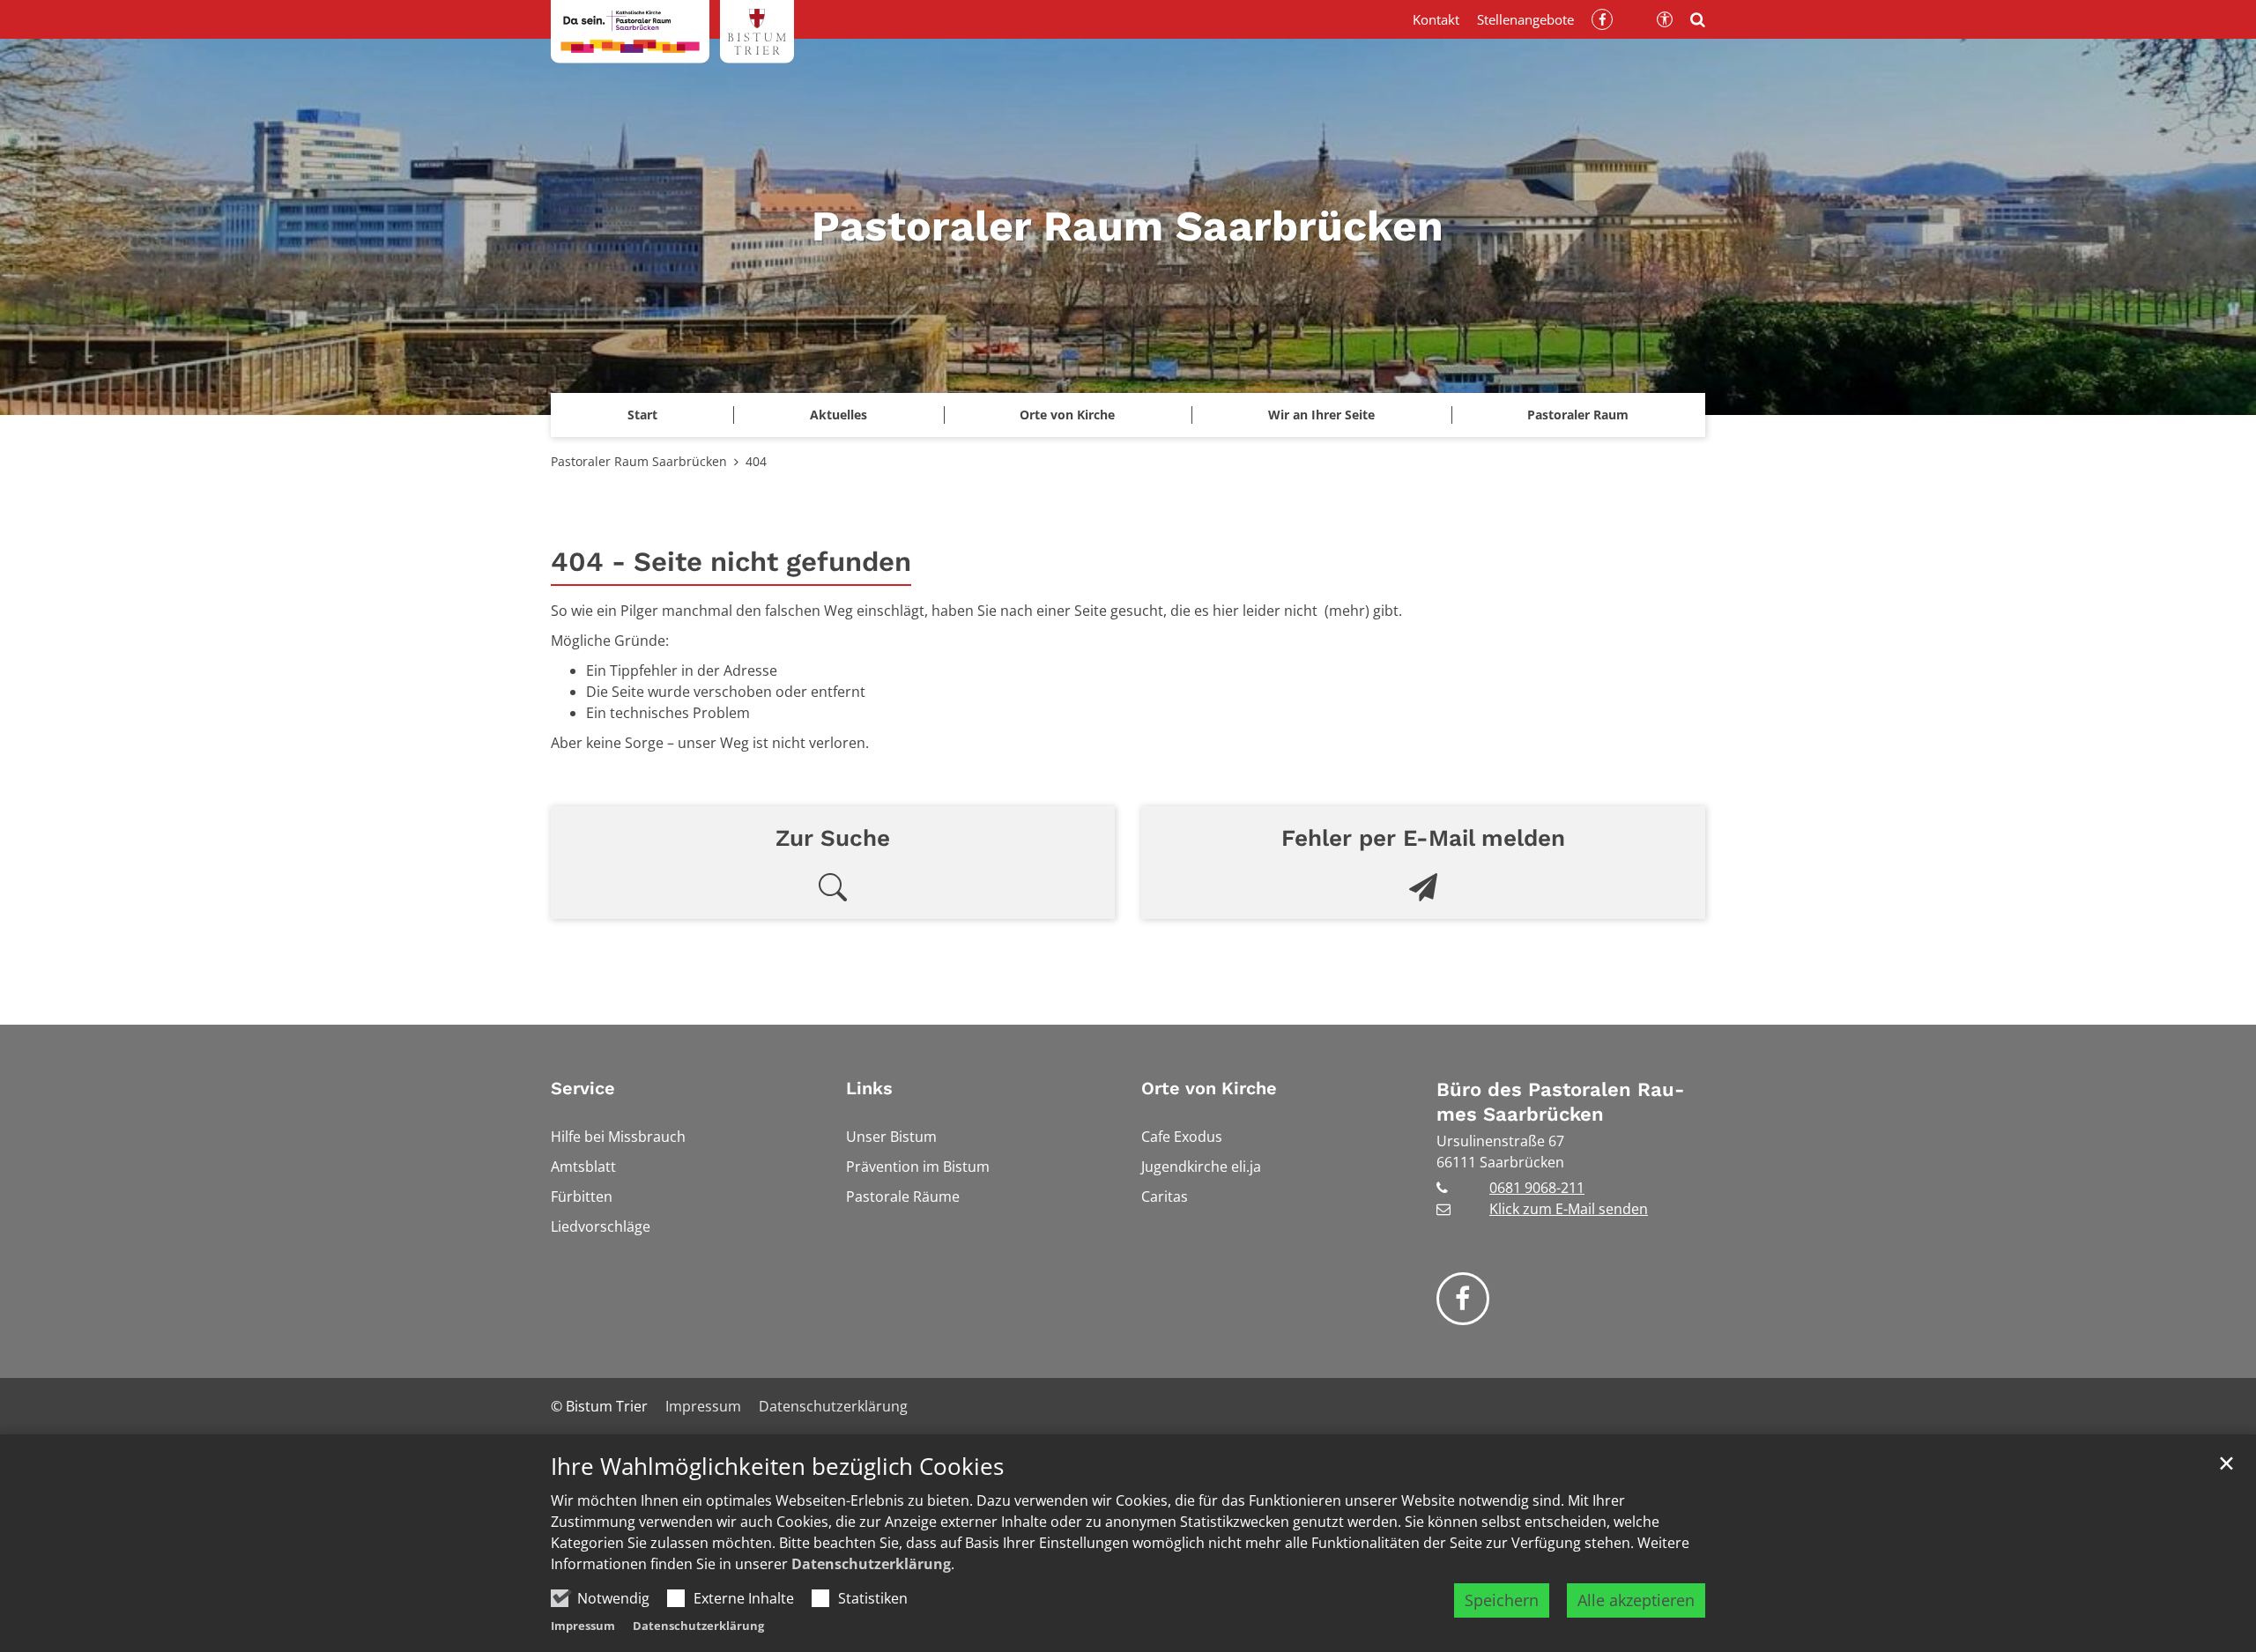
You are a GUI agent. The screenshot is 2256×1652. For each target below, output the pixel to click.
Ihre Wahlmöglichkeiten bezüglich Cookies (777, 1467)
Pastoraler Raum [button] (1578, 415)
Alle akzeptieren (1636, 1600)
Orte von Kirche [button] (1067, 415)
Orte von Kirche (1209, 1088)
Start (642, 415)
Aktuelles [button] (839, 415)
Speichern (1502, 1600)
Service (583, 1088)
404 (756, 461)
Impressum (583, 1626)
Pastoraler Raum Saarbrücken (639, 461)
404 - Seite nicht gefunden (731, 562)
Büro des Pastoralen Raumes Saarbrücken (1560, 1102)
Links (869, 1088)
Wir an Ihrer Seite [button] (1321, 415)
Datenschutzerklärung (871, 1564)
